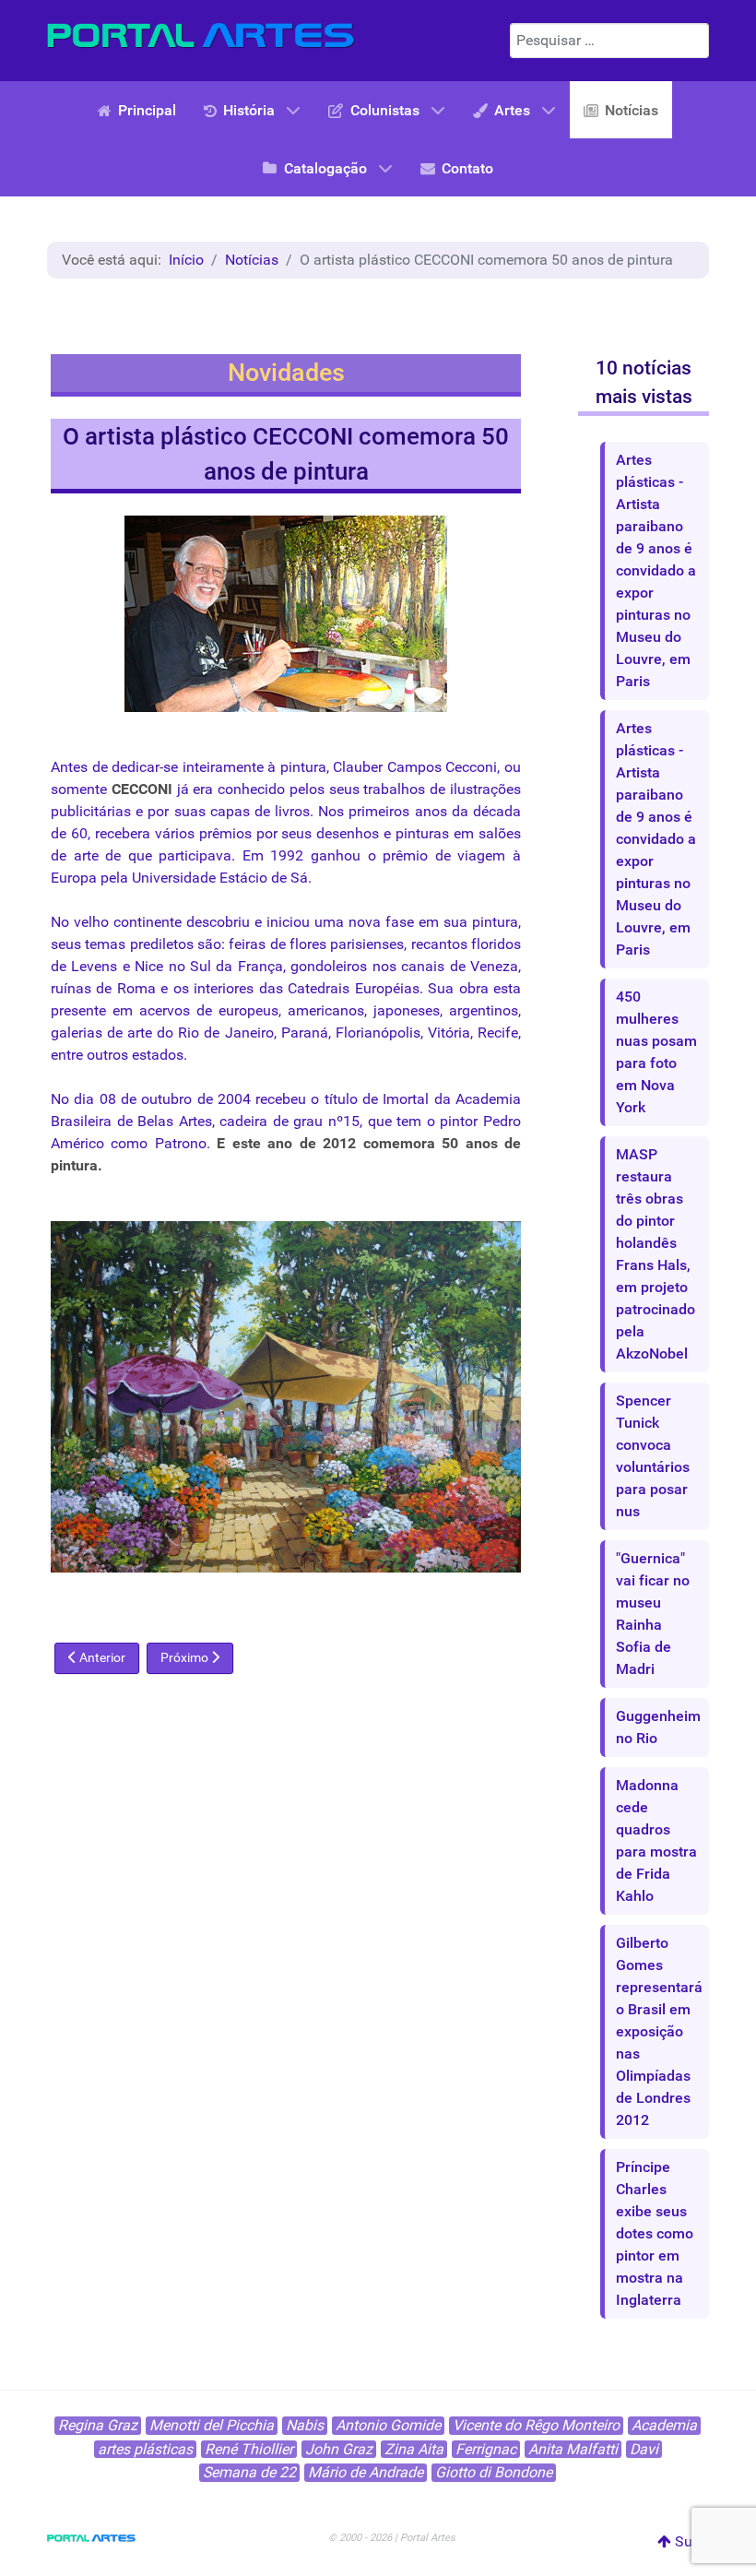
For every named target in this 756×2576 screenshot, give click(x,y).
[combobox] (609, 41)
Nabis (305, 2425)
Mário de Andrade (366, 2472)
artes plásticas (145, 2449)
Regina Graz (98, 2425)
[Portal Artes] (201, 36)
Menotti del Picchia (212, 2425)
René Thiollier (249, 2449)
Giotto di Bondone (494, 2472)
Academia (664, 2425)
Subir (690, 2541)
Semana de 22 (249, 2472)
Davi (644, 2449)
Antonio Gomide (388, 2425)
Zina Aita (414, 2449)
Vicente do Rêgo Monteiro (536, 2425)
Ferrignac (486, 2449)
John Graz (339, 2449)
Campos (414, 767)
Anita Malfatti (573, 2449)
